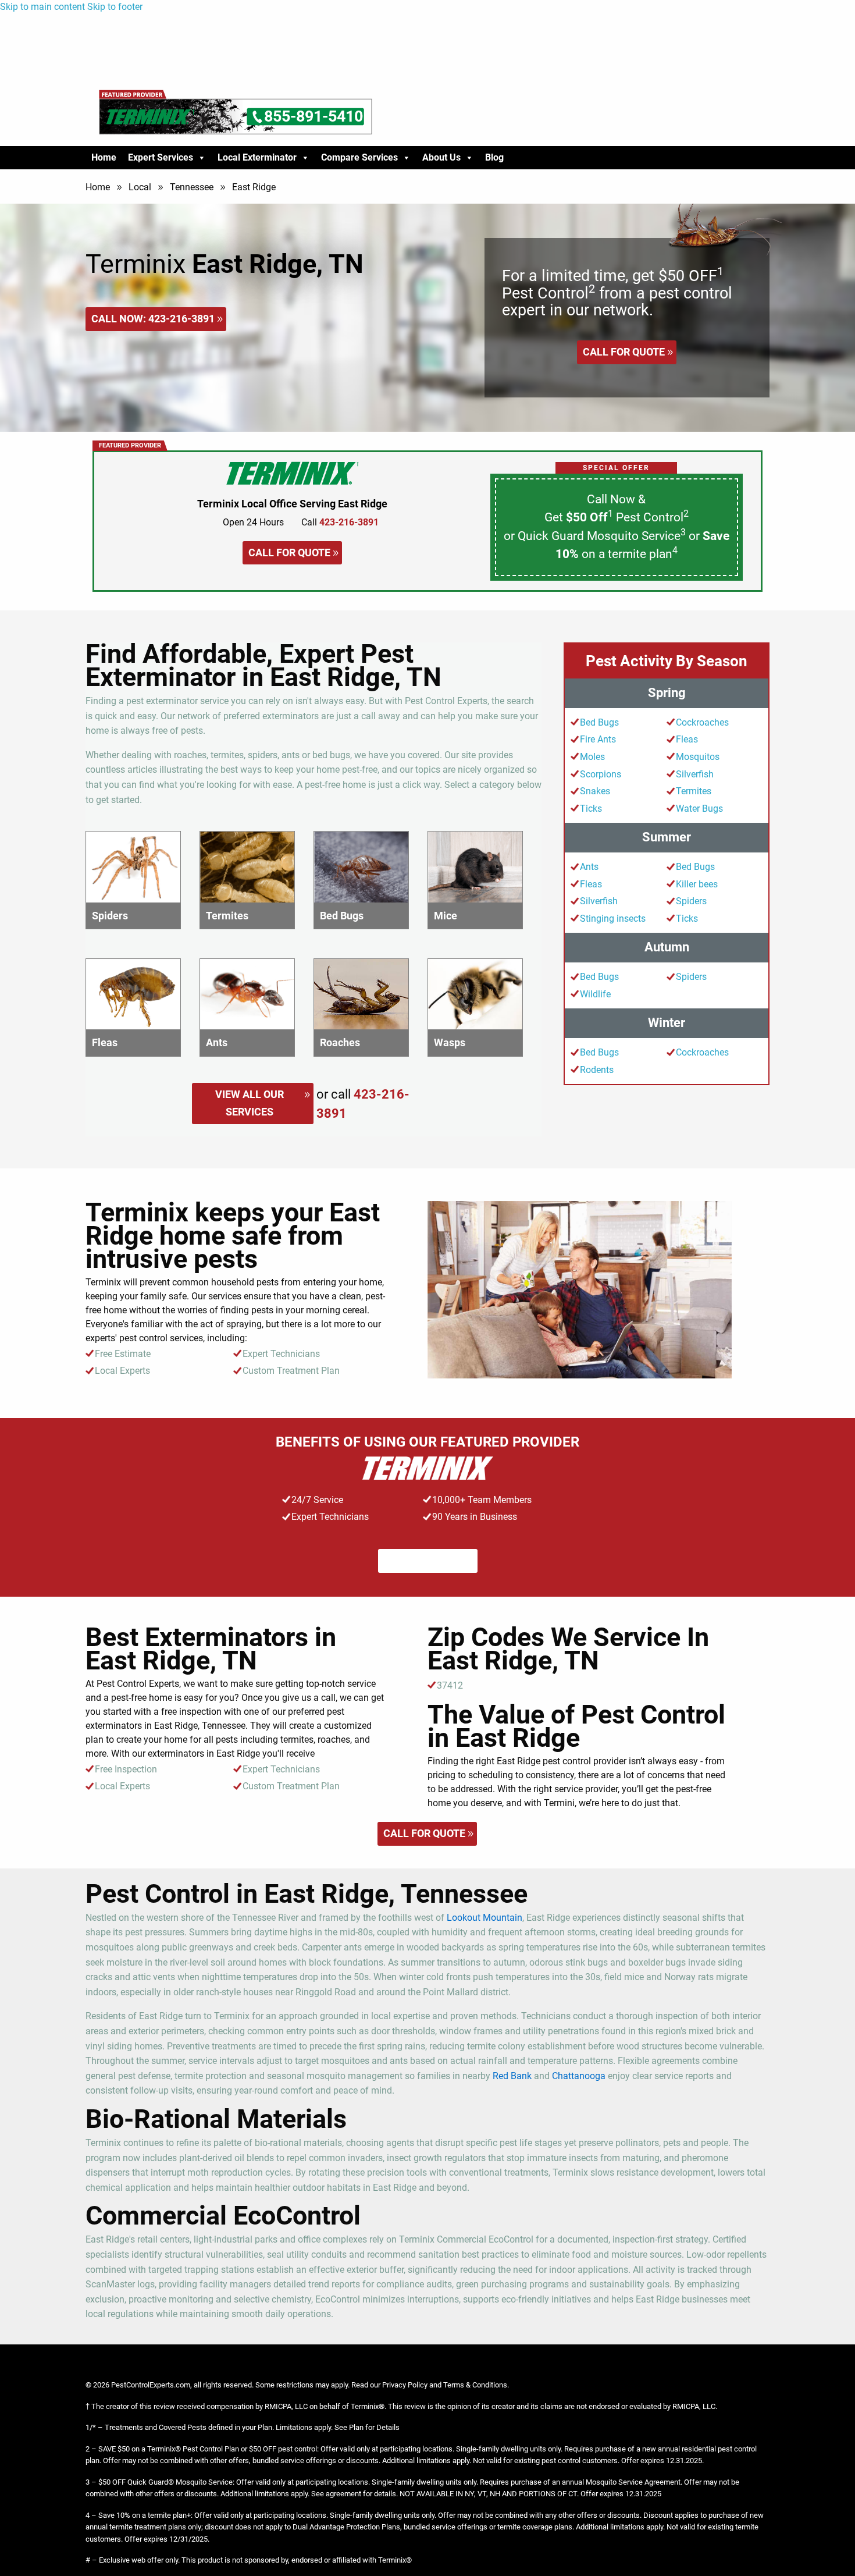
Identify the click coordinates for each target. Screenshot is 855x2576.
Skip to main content (42, 7)
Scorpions (601, 774)
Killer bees (697, 884)
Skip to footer (115, 7)
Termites (694, 791)
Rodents (597, 1070)
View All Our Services (250, 1103)
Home (104, 157)
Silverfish (695, 774)
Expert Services (161, 157)
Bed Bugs (599, 722)
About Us (441, 157)
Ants (589, 867)
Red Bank (512, 2076)
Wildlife (595, 994)
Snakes (595, 791)
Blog (494, 157)
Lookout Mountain (484, 1918)
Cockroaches (702, 722)
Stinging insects (613, 919)
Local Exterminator (257, 157)
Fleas (687, 739)
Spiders (691, 901)
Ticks (591, 809)
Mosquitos (698, 757)
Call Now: (153, 319)
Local (140, 187)
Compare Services (359, 157)
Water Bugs (699, 809)
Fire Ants (598, 739)
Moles (592, 757)
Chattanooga (579, 2076)
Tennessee (192, 187)
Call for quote (624, 352)
